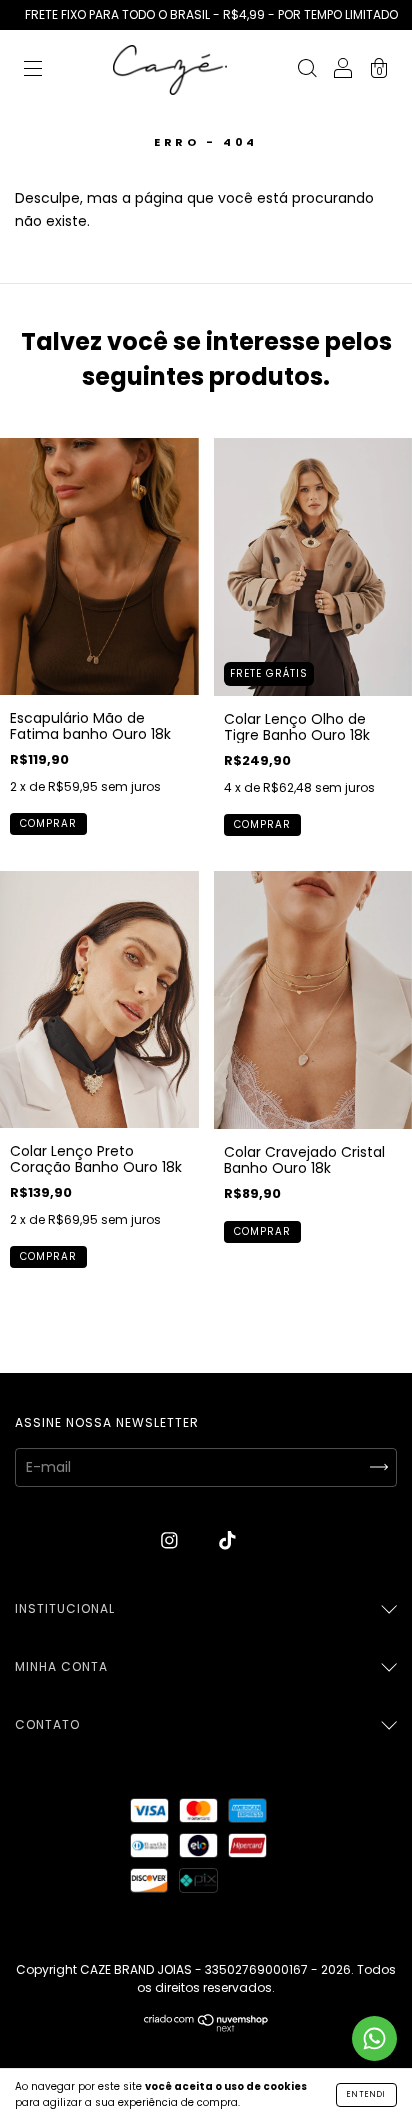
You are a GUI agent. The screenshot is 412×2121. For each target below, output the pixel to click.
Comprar (48, 823)
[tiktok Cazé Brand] (227, 1541)
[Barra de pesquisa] (307, 71)
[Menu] (33, 71)
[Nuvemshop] (206, 2027)
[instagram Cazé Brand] (171, 1541)
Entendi (366, 2094)
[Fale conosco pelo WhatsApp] (374, 2038)
